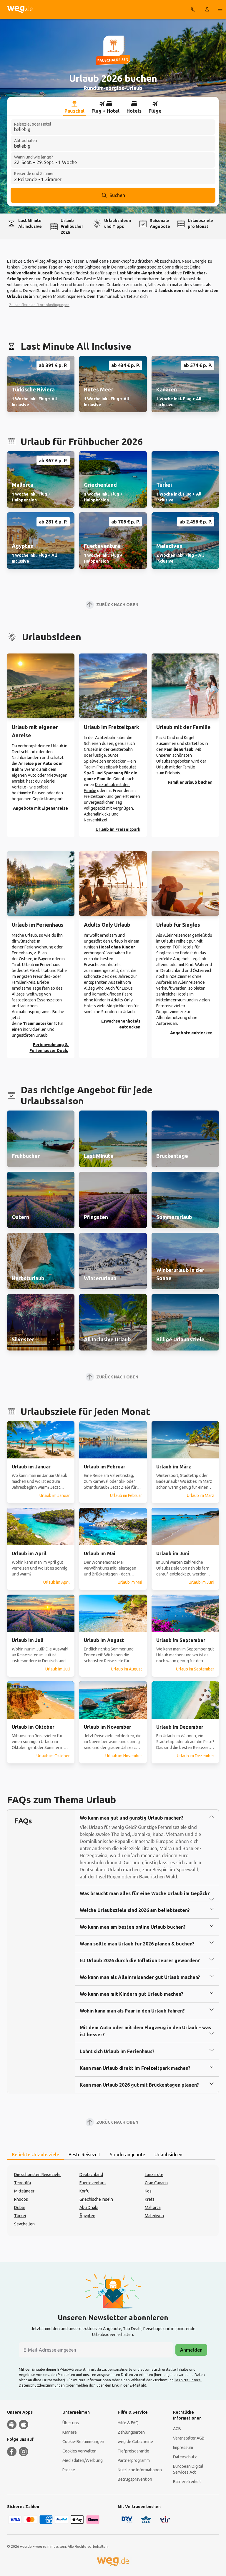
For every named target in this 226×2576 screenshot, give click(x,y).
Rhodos (21, 2199)
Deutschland (91, 2175)
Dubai (19, 2207)
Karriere (70, 2432)
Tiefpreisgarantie (133, 2451)
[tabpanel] (113, 2200)
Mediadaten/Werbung (83, 2460)
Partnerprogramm (134, 2460)
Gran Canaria (156, 2183)
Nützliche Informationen (140, 2470)
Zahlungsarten (131, 2432)
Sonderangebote (127, 2155)
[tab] (74, 107)
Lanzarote (154, 2175)
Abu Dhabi (89, 2207)
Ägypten (87, 2216)
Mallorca (153, 2207)
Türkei (20, 2216)
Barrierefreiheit (187, 2482)
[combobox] (113, 127)
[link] (41, 384)
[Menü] (220, 9)
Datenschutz (185, 2457)
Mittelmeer (24, 2191)
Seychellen (24, 2224)
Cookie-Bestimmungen (83, 2442)
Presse (69, 2470)
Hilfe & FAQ (128, 2423)
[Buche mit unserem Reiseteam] (193, 9)
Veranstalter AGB (189, 2438)
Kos (148, 2191)
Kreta (150, 2199)
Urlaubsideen (168, 2155)
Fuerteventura (93, 2183)
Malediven (154, 2216)
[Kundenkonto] (207, 9)
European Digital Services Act (188, 2469)
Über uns (71, 2423)
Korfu (84, 2191)
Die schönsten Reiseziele (37, 2175)
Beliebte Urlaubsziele (35, 2155)
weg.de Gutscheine (135, 2442)
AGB (177, 2429)
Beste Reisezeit (84, 2155)
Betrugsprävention (135, 2479)
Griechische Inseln (96, 2199)
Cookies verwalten (79, 2451)
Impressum (183, 2447)
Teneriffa (23, 2183)
